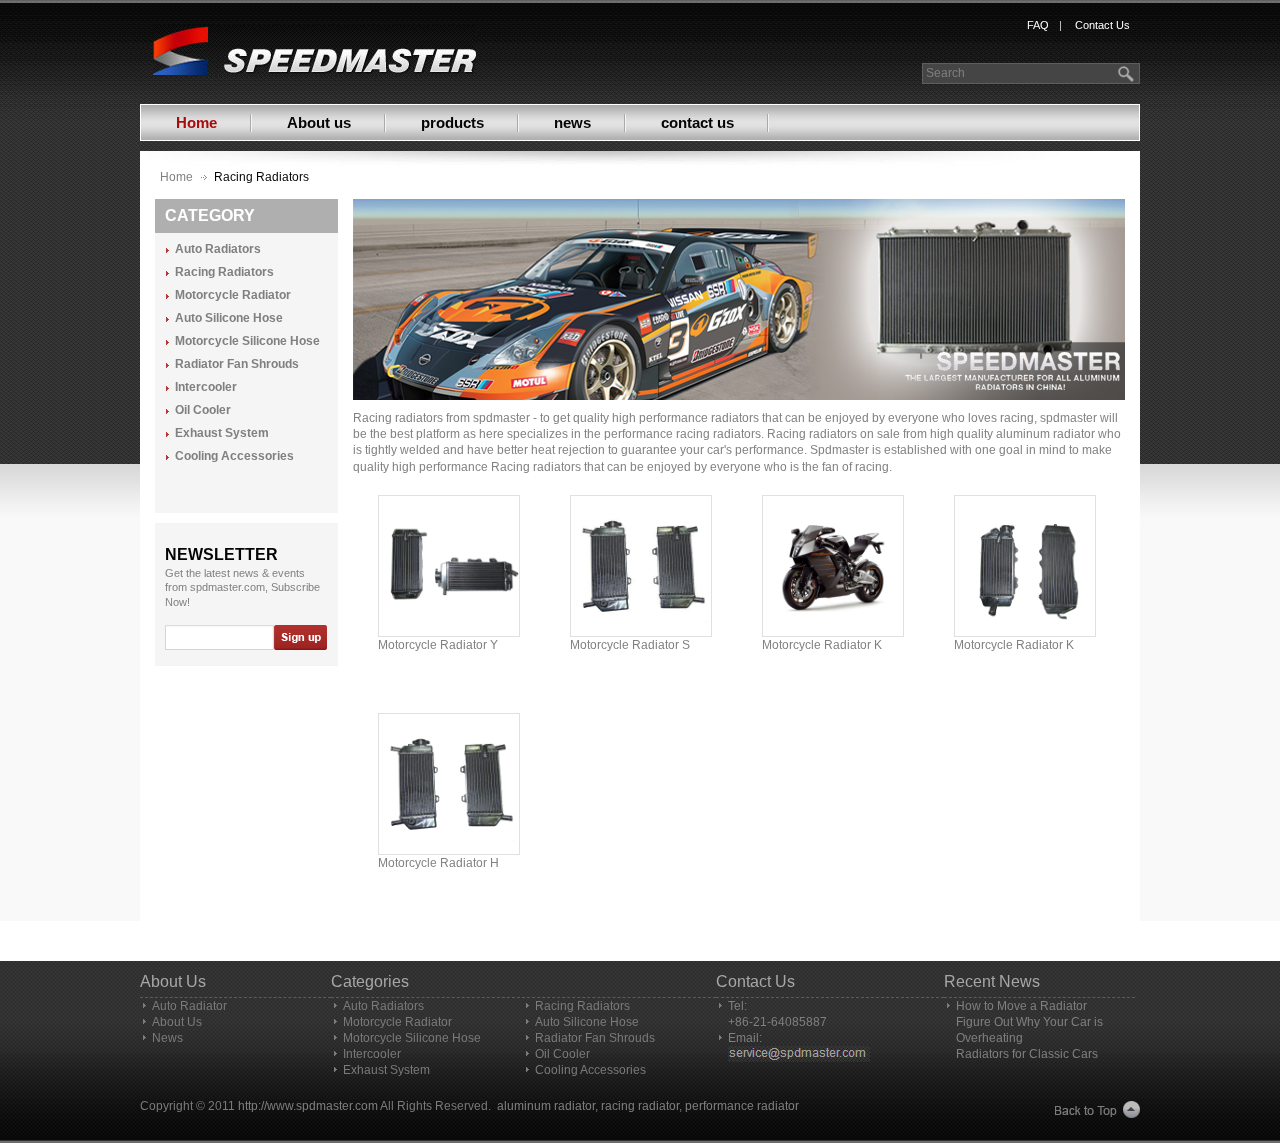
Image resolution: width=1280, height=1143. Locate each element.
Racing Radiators (224, 272)
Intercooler (206, 387)
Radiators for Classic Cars (1027, 1054)
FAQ (1038, 25)
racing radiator (640, 1106)
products (452, 122)
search (1128, 73)
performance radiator (742, 1106)
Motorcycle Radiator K (822, 645)
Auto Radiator (189, 1006)
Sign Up (299, 637)
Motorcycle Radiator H (438, 863)
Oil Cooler (203, 410)
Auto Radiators (218, 249)
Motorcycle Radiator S (630, 645)
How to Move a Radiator (1021, 1006)
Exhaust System (222, 433)
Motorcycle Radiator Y (438, 645)
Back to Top (1097, 1110)
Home (196, 122)
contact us (697, 122)
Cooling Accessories (234, 456)
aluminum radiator (546, 1106)
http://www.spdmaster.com (308, 1106)
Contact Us (1102, 25)
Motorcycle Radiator (233, 295)
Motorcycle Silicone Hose (247, 341)
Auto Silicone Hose (229, 318)
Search (945, 73)
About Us (177, 1022)
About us (319, 122)
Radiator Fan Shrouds (237, 364)
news (572, 122)
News (167, 1038)
